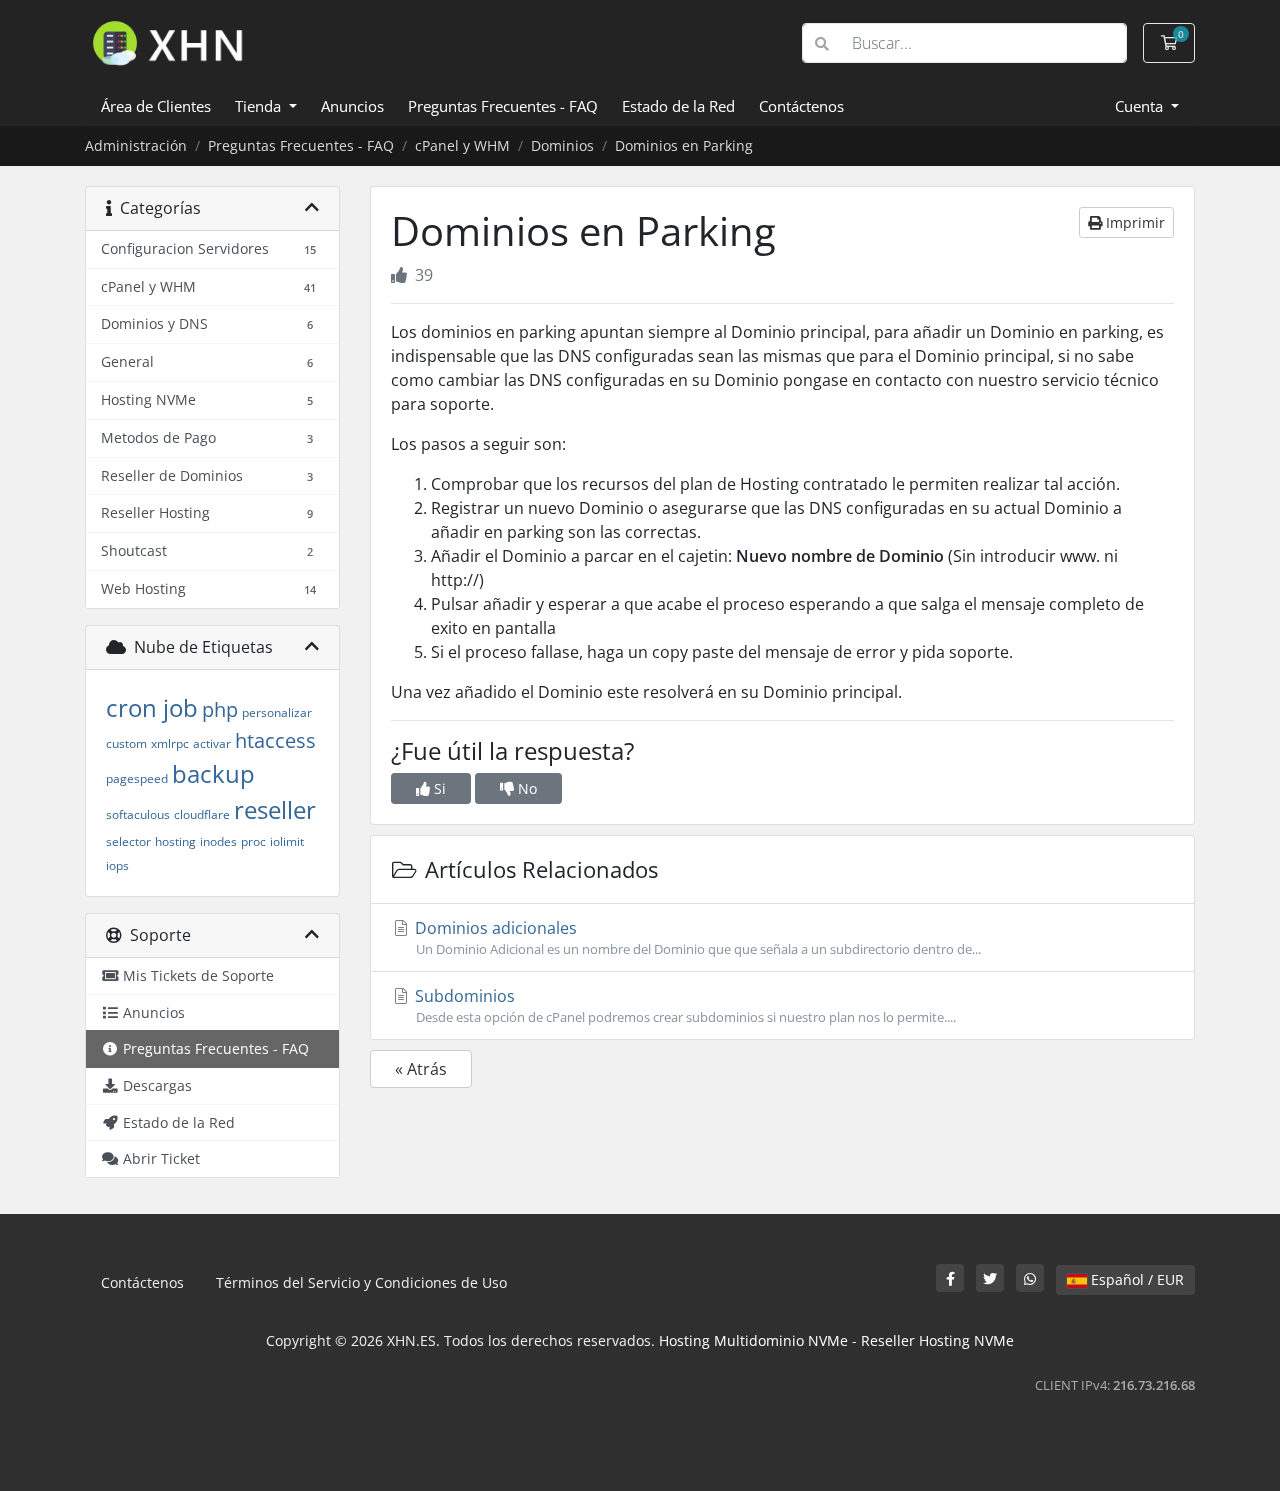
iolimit (287, 841)
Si (438, 788)
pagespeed (137, 778)
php (220, 709)
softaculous (138, 814)
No (525, 788)
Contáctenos (801, 106)
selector (128, 841)
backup (213, 773)
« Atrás (421, 1069)
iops (117, 865)
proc (253, 841)
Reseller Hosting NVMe (937, 1340)
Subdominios (683, 1005)
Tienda (260, 106)
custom (126, 743)
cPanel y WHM (462, 145)
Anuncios (352, 106)
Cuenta (1141, 106)
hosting (175, 841)
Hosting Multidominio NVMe (753, 1340)
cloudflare (202, 814)
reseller (275, 809)
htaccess (275, 740)
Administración (136, 145)
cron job (152, 707)
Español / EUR (1135, 1279)
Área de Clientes (156, 106)
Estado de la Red (678, 106)
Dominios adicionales (696, 937)
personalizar (277, 712)
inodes (218, 841)
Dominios (562, 145)
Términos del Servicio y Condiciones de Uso (361, 1282)
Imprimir (1133, 222)
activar (212, 743)
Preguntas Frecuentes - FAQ (503, 106)
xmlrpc (170, 743)
